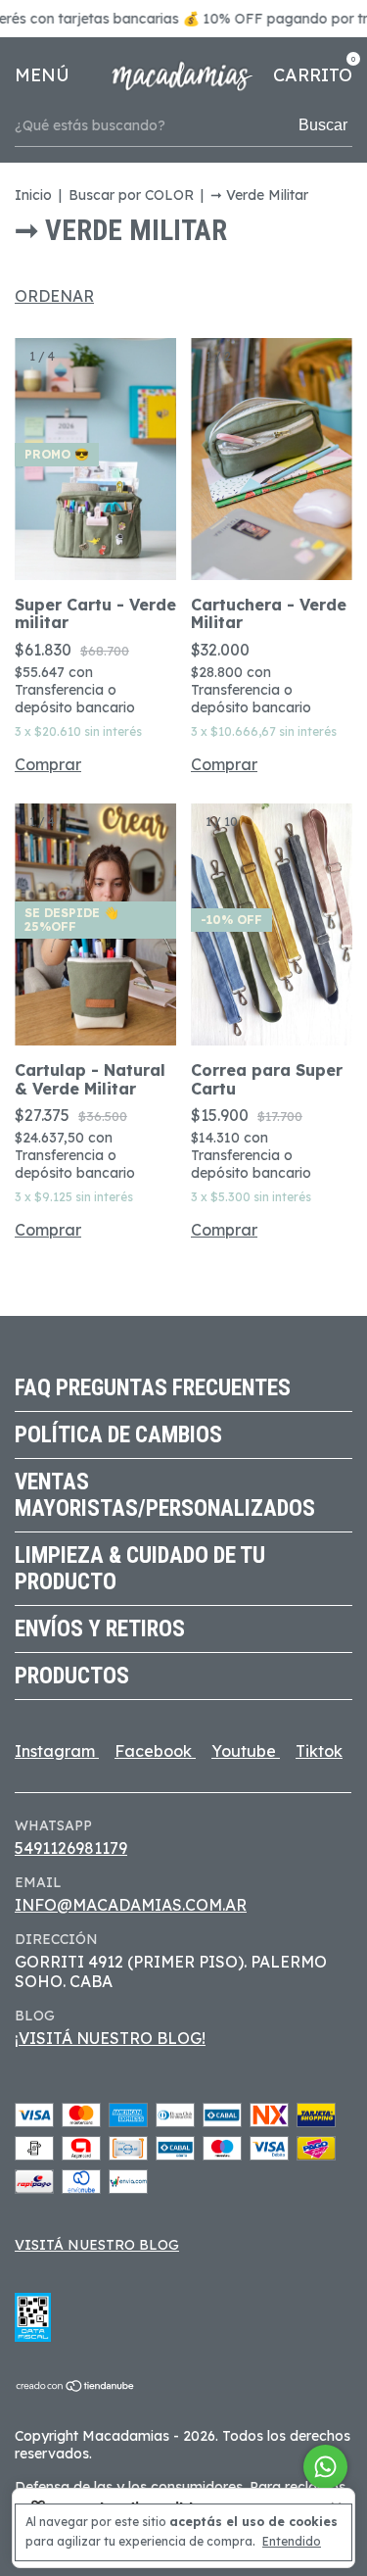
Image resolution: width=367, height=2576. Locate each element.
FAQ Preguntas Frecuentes (153, 1388)
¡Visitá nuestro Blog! (110, 2038)
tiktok (319, 1751)
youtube (246, 1751)
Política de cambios (118, 1435)
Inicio (33, 195)
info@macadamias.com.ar (131, 1905)
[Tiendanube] (76, 2387)
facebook (155, 1751)
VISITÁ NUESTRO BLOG (97, 2245)
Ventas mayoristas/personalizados (165, 1495)
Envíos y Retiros (100, 1629)
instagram (57, 1751)
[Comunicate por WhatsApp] (325, 2467)
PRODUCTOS (72, 1676)
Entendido (292, 2541)
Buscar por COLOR (133, 195)
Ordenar (54, 296)
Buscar (323, 125)
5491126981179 (71, 1848)
